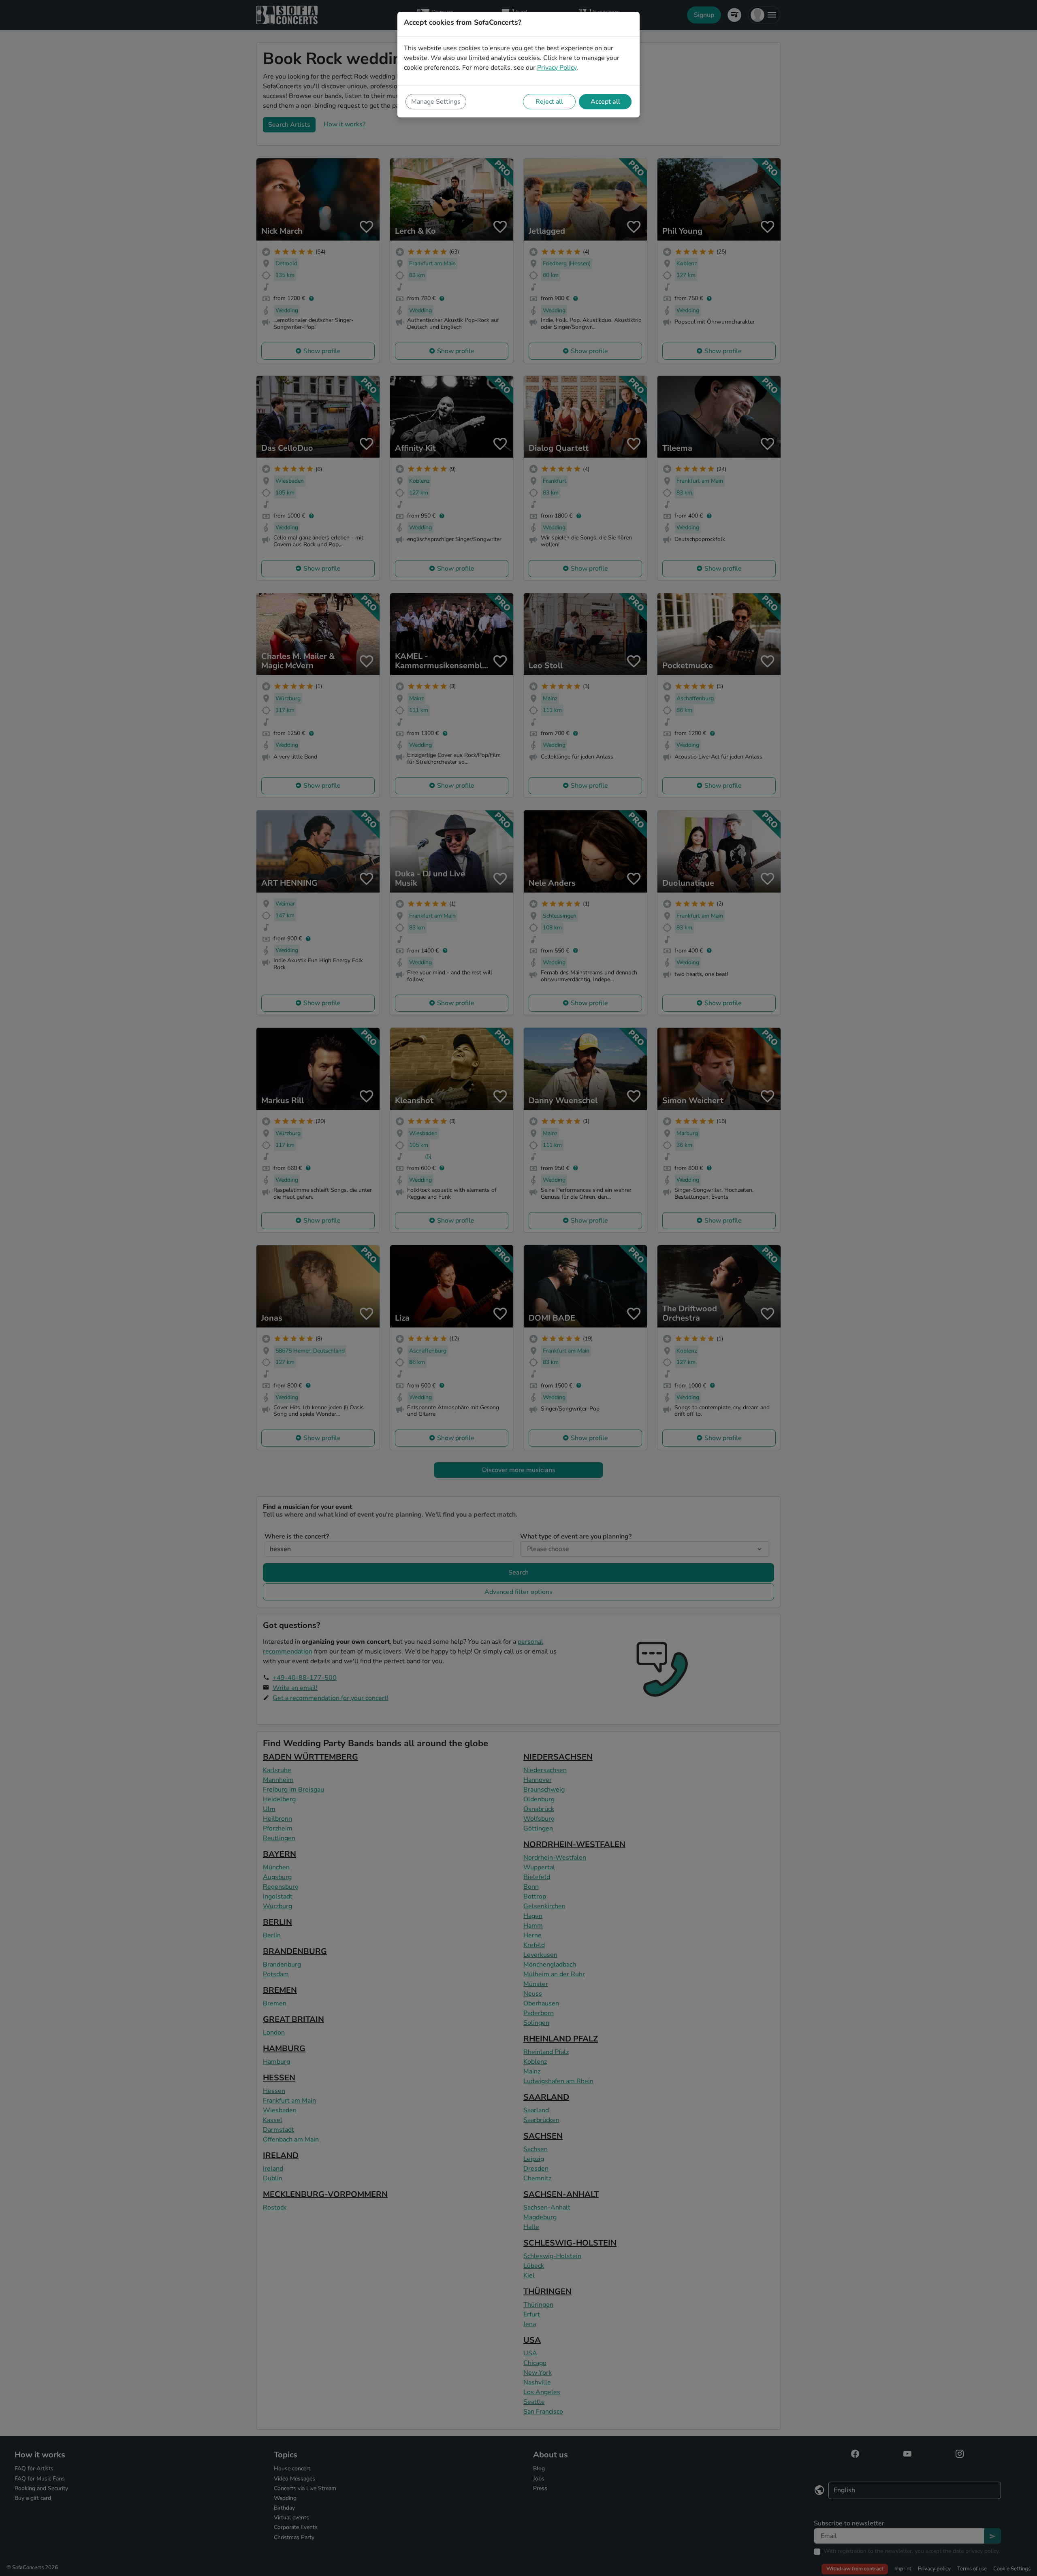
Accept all (605, 102)
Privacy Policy (557, 68)
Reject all (549, 102)
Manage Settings (436, 102)
